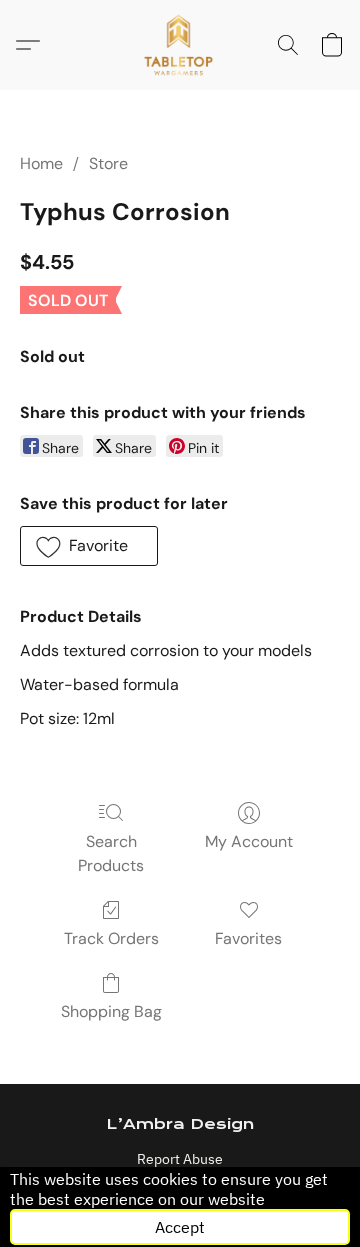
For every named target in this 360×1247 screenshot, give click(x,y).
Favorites (248, 938)
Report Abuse (180, 1159)
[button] (180, 45)
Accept (180, 1227)
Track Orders (111, 938)
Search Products (111, 853)
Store (108, 163)
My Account (249, 841)
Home (41, 163)
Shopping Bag (111, 1011)
